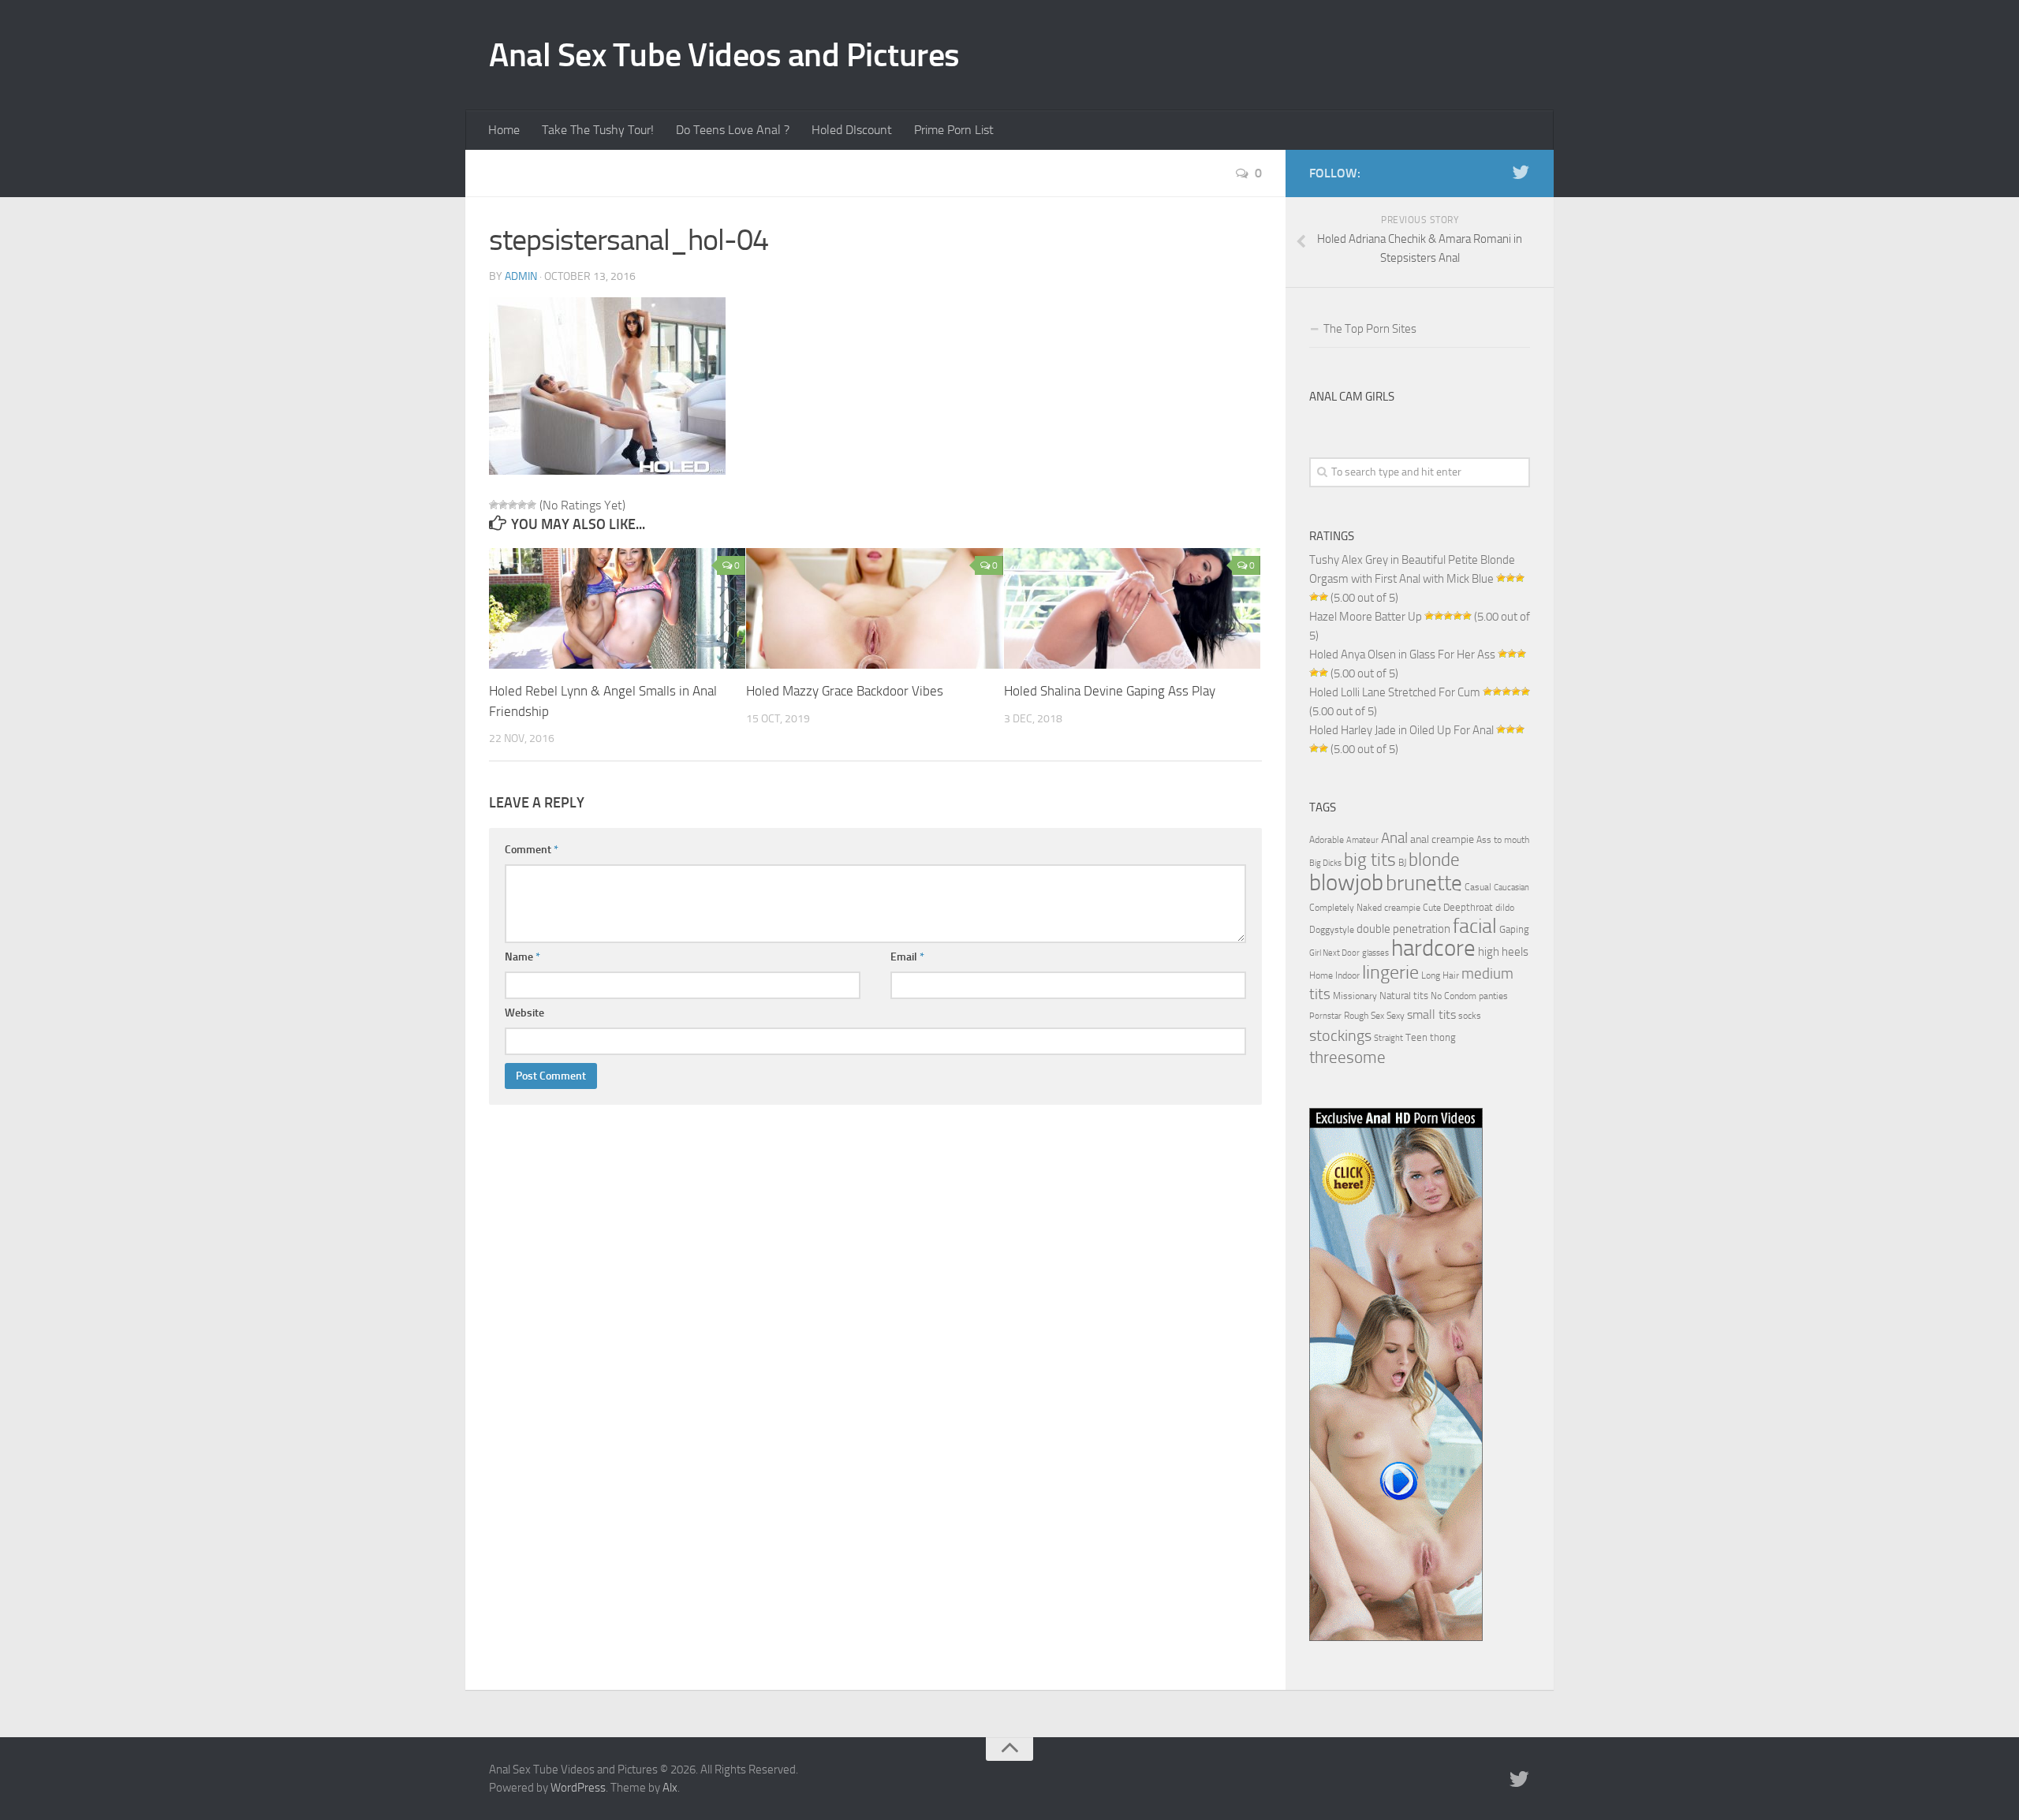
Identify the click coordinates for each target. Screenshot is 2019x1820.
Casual (1478, 887)
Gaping (1514, 929)
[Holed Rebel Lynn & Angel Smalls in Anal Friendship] (617, 608)
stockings (1340, 1035)
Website (524, 1013)
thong (1443, 1037)
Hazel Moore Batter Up (1366, 617)
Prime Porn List (954, 130)
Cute (1432, 908)
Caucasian (1511, 888)
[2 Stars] (503, 505)
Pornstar (1325, 1016)
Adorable (1327, 840)
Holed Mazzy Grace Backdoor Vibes (845, 691)
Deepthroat (1468, 907)
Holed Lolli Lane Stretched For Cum (1395, 692)
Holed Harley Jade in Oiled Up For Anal (1401, 730)
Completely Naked (1345, 908)
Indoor (1347, 975)
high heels (1503, 952)
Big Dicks (1325, 863)
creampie (1402, 908)
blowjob (1346, 882)
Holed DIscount (852, 130)
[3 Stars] (513, 505)
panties (1493, 996)
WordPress (578, 1788)
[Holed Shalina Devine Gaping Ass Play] (1132, 608)
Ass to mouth (1503, 840)
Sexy (1396, 1016)
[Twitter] (1521, 173)
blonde (1434, 860)
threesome (1347, 1057)
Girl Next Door (1334, 953)
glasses (1375, 953)
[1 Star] (494, 505)
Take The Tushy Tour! (598, 130)
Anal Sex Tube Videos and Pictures (724, 55)
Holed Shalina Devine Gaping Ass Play (1110, 691)
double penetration (1403, 929)
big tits (1370, 860)
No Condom (1454, 996)
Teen (1416, 1037)
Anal (1394, 838)
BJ (1402, 863)
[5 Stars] (532, 505)
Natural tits (1404, 995)
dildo (1505, 908)
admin (521, 276)
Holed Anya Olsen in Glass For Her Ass (1402, 655)
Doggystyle (1332, 930)
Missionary (1355, 996)
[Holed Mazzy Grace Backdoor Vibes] (874, 608)
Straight (1388, 1038)
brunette (1424, 883)
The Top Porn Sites (1370, 329)
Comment (532, 850)
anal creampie (1442, 839)
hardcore (1433, 948)
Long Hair (1440, 975)
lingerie (1390, 972)
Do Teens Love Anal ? (733, 130)
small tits (1431, 1014)
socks (1470, 1016)
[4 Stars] (522, 505)
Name (522, 957)
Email (907, 957)
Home (504, 130)
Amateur (1362, 840)
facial (1475, 926)
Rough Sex (1364, 1016)
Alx (670, 1788)
